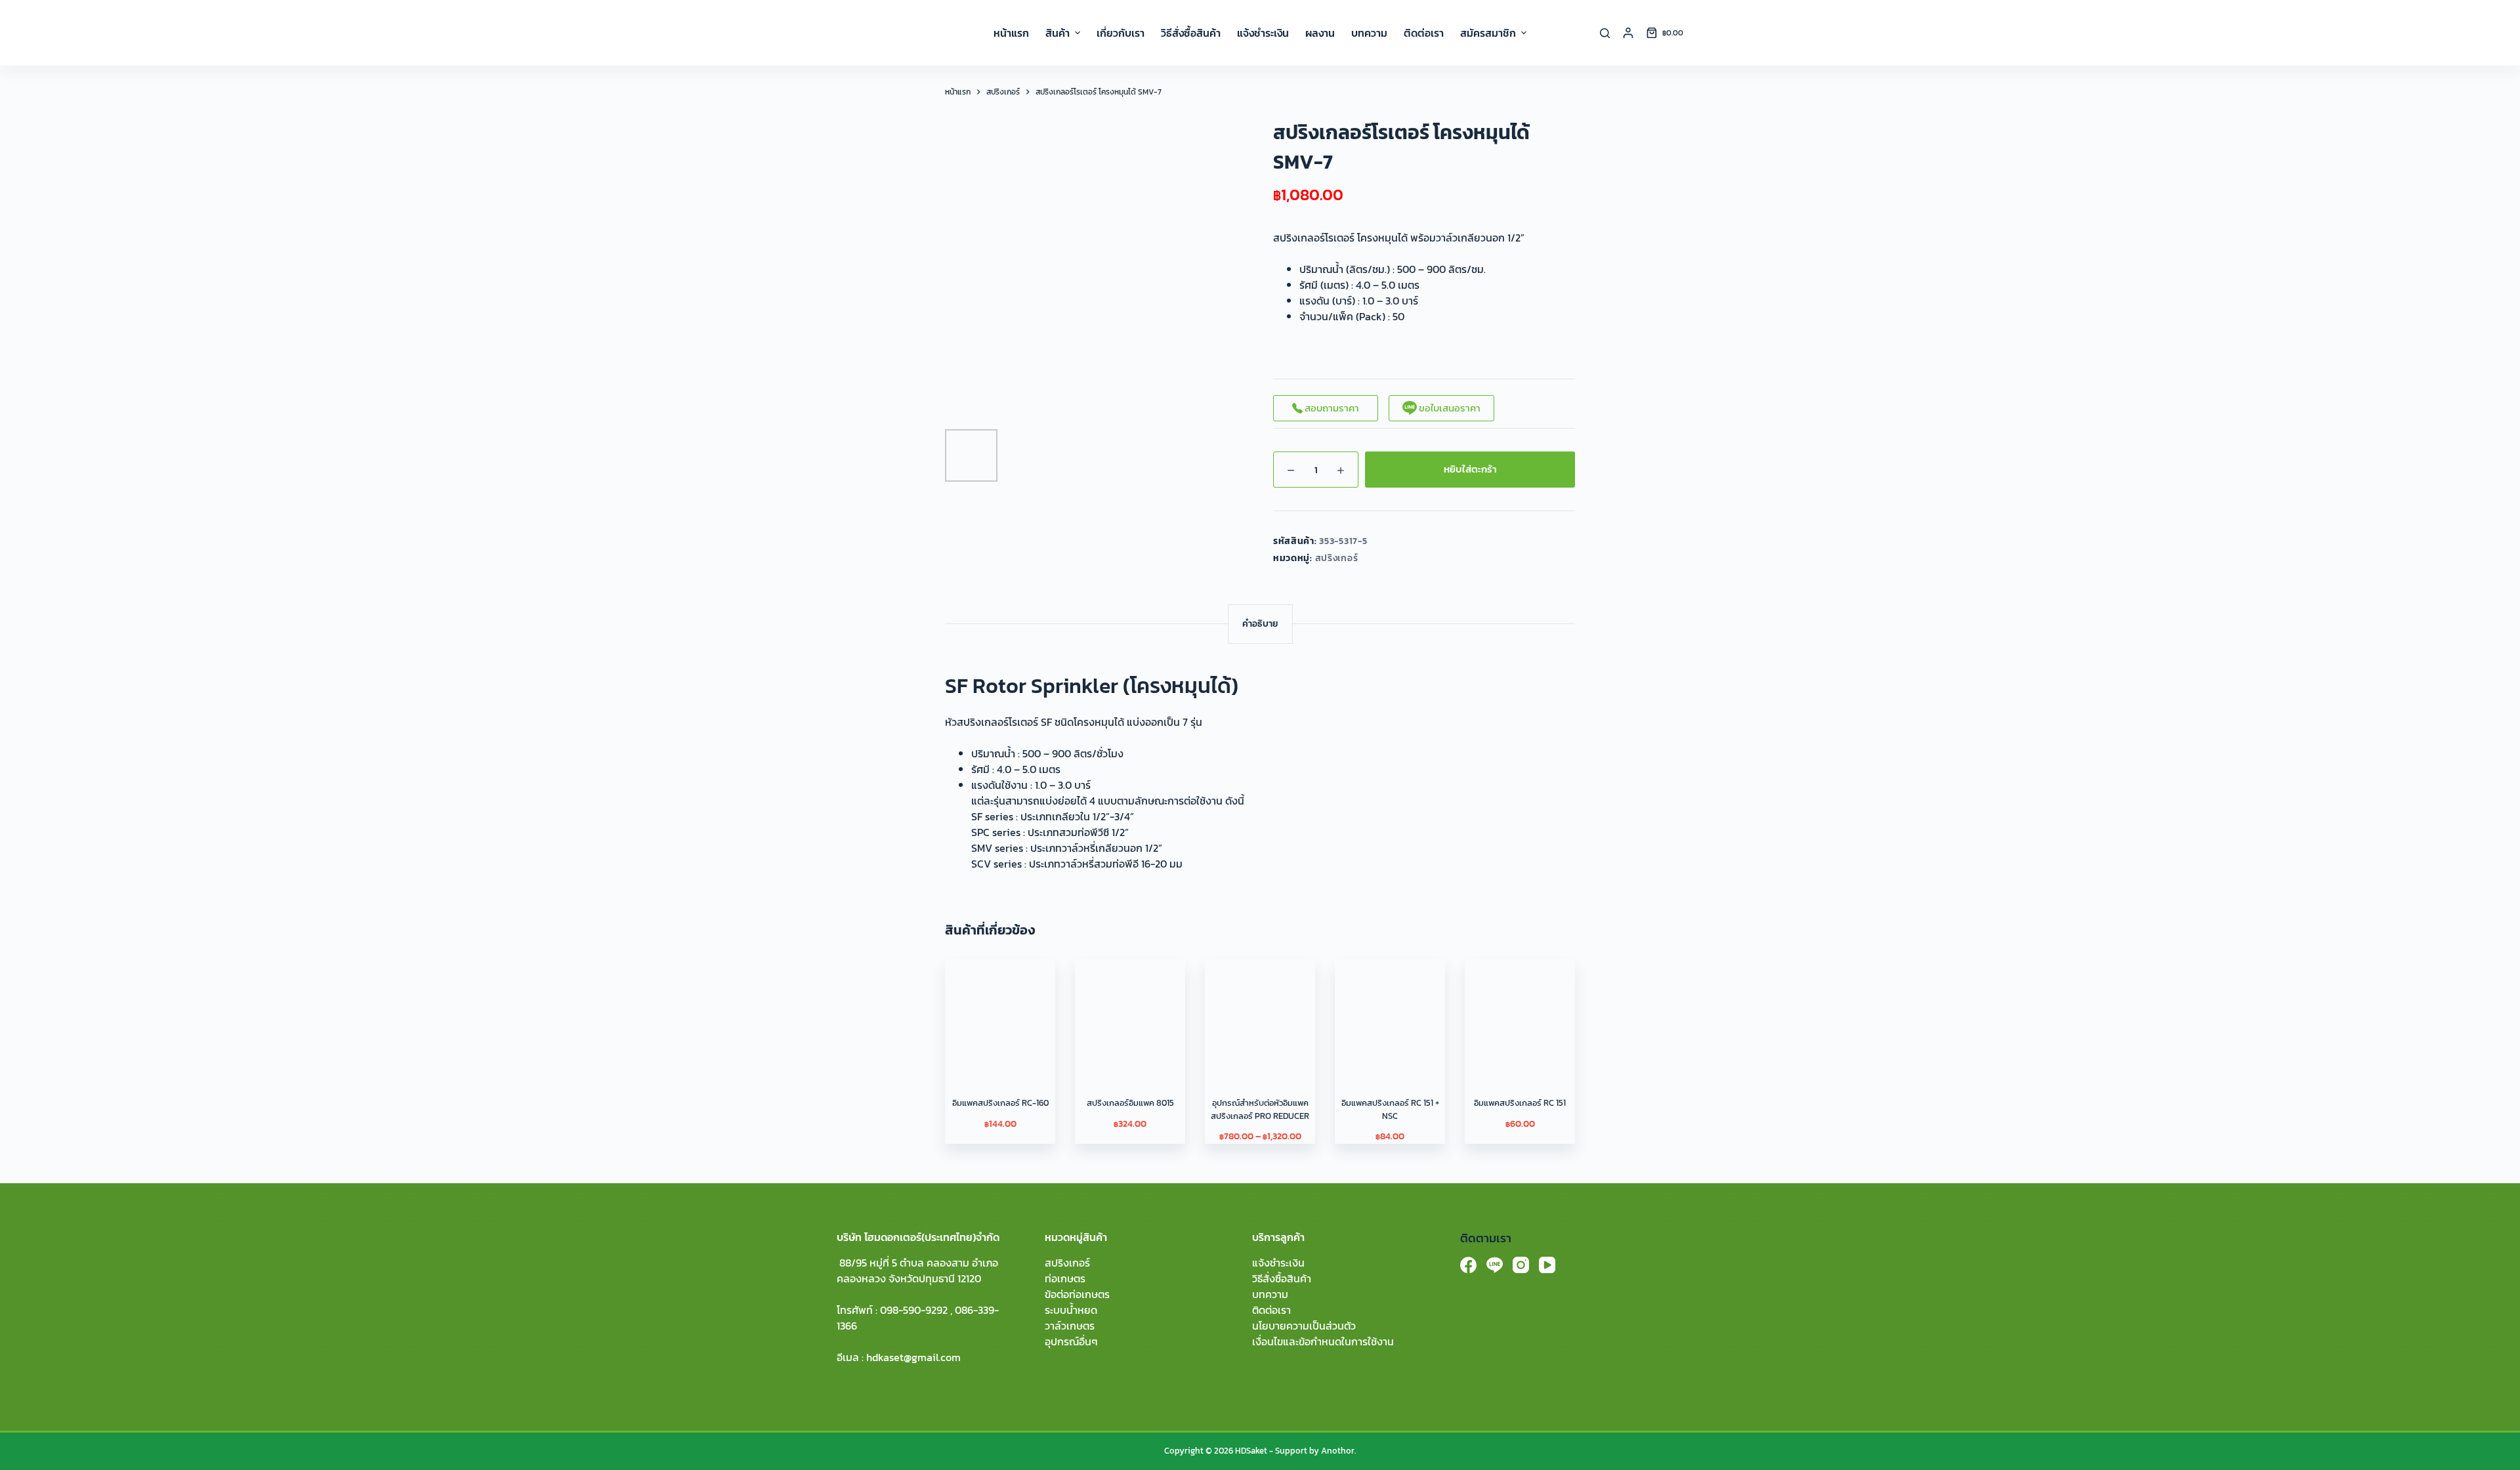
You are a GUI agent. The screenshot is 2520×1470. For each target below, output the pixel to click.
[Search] (1605, 33)
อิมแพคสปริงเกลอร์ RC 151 (1520, 1103)
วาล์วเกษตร (1070, 1326)
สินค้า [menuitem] (1058, 33)
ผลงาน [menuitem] (1320, 33)
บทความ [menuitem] (1369, 33)
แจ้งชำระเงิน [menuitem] (1263, 33)
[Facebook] (1468, 1265)
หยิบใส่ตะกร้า (1470, 469)
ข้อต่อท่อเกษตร (1077, 1294)
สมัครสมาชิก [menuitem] (1488, 33)
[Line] (1495, 1265)
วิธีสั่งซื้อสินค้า (1282, 1278)
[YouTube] (1547, 1265)
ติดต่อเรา (1271, 1310)
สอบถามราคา (1331, 408)
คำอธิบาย (1260, 624)
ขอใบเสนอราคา (1449, 408)
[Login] (1628, 33)
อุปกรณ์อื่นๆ (1071, 1341)
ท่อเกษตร (1065, 1278)
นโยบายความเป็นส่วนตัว (1304, 1326)
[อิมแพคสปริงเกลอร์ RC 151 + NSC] (1390, 1015)
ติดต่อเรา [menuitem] (1424, 33)
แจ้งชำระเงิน (1278, 1263)
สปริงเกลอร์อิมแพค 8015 (1130, 1103)
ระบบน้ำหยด (1071, 1310)
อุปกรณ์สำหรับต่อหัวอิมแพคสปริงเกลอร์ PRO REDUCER (1260, 1109)
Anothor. (1338, 1451)
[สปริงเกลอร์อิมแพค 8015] (1130, 1015)
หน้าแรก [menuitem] (1011, 33)
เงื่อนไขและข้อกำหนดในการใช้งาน (1323, 1341)
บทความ (1270, 1294)
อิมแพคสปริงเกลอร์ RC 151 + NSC (1390, 1109)
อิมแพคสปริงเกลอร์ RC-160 (1000, 1103)
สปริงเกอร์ (1337, 558)
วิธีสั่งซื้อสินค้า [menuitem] (1191, 33)
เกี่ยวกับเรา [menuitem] (1121, 33)
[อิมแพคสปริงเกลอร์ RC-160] (1000, 1015)
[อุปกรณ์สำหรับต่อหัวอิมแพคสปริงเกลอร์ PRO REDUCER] (1260, 1015)
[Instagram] (1521, 1265)
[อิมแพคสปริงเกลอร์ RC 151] (1520, 1015)
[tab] (1260, 624)
